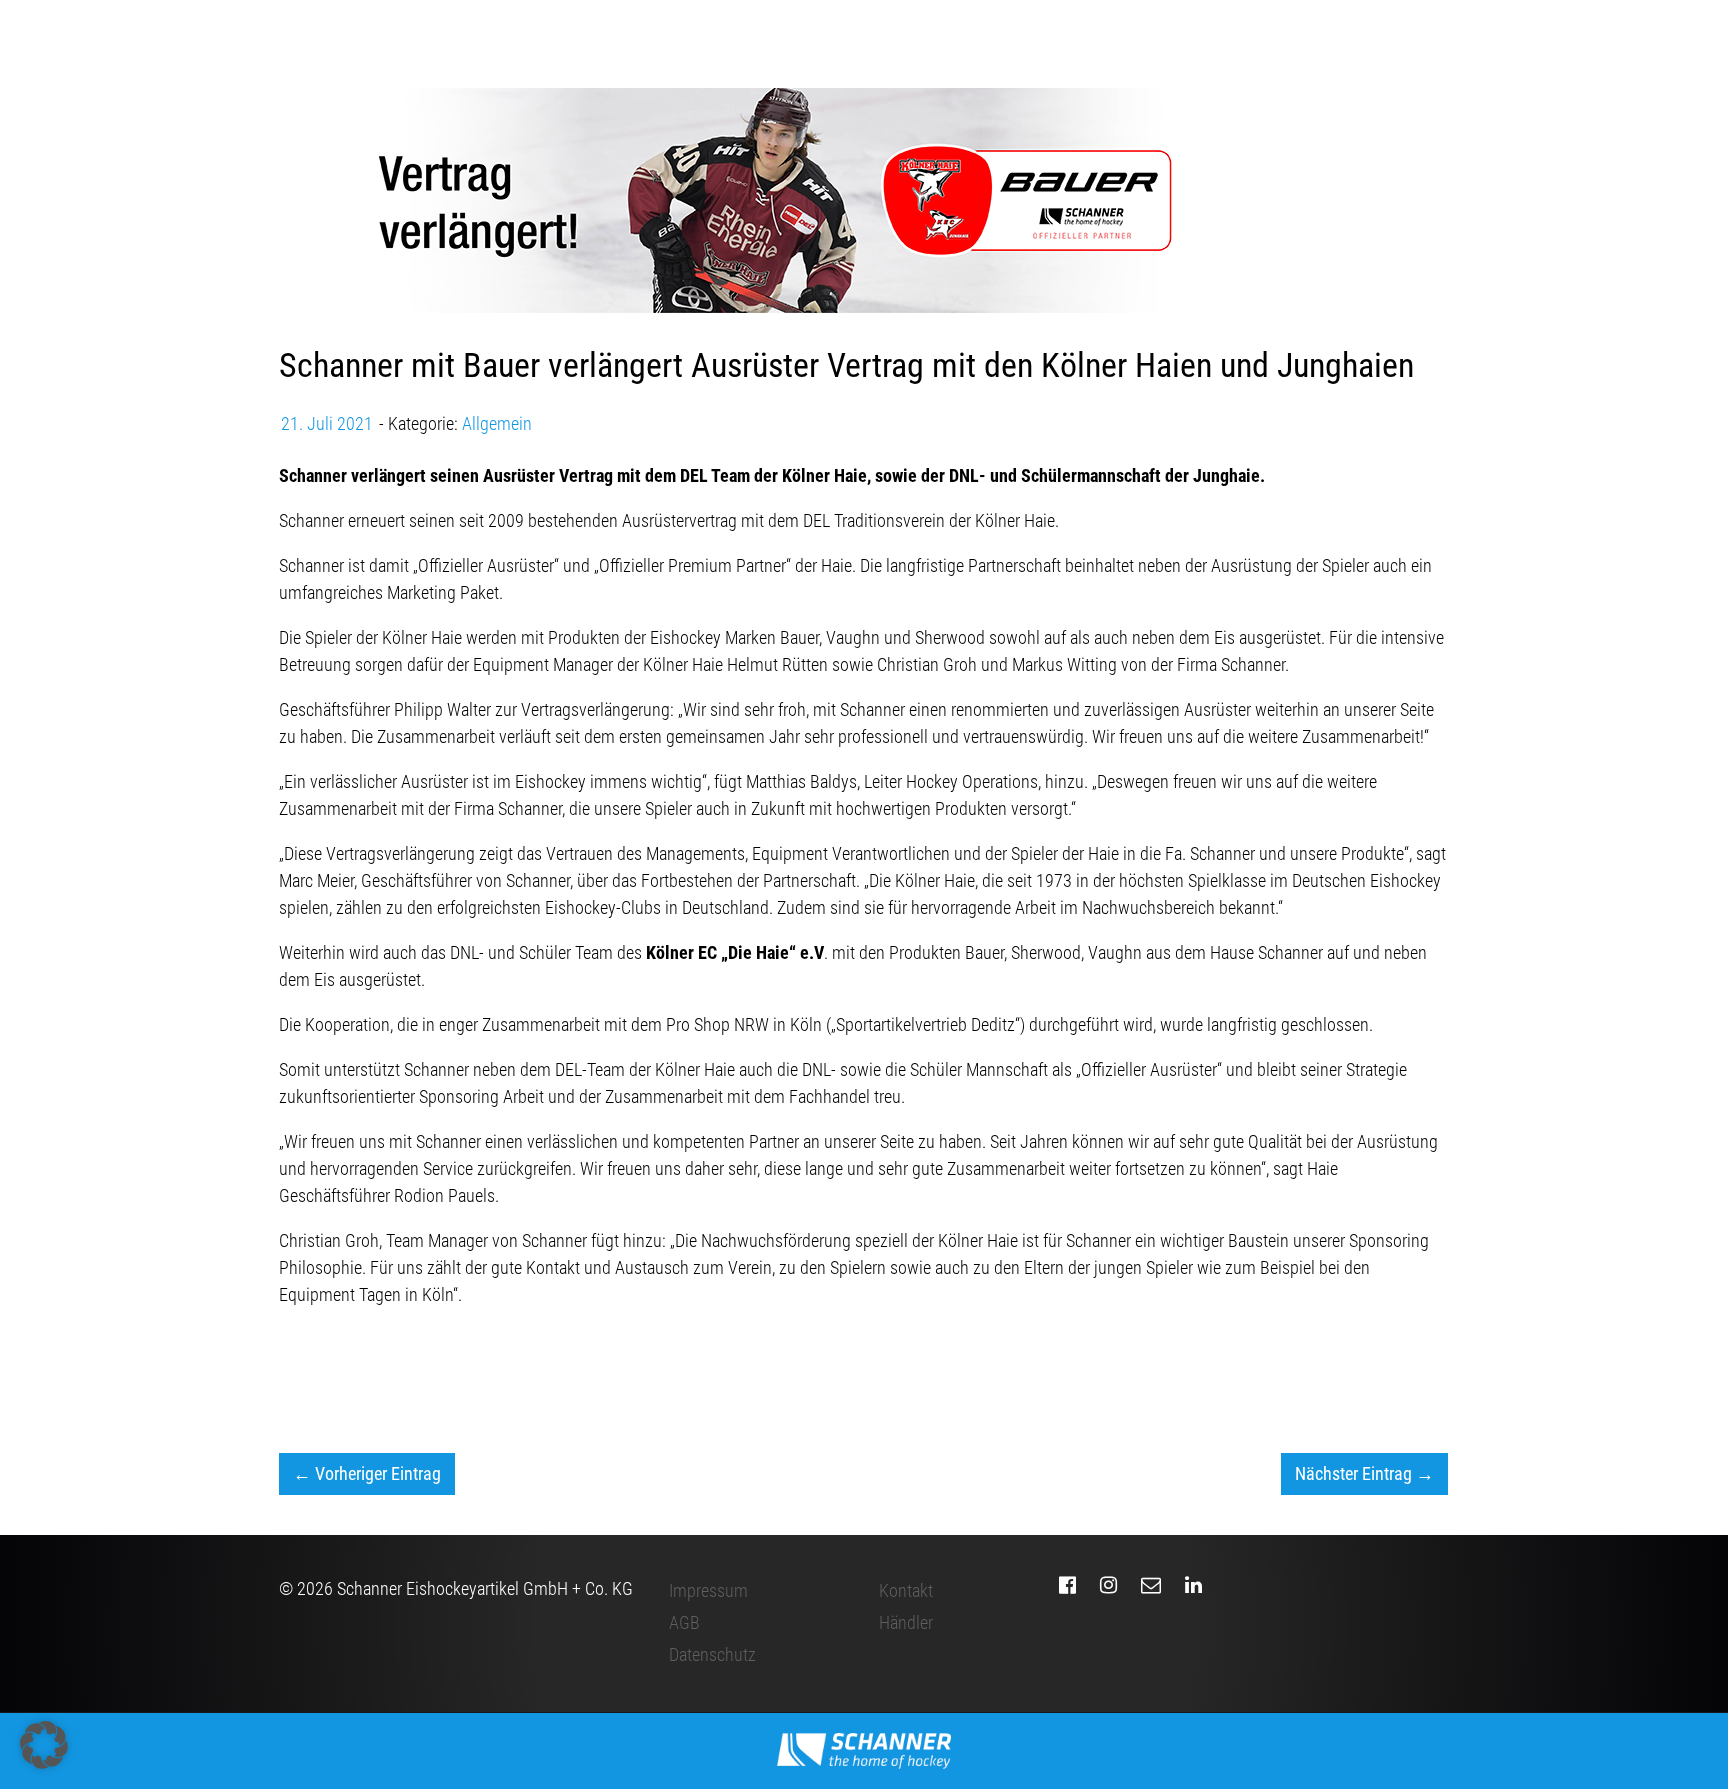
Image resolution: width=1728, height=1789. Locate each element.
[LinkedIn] (1193, 1585)
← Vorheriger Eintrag (367, 1473)
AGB (684, 1622)
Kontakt (906, 1590)
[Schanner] (864, 1751)
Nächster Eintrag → (1364, 1473)
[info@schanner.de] (1151, 1585)
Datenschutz (712, 1654)
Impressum (708, 1590)
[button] (44, 1745)
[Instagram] (1108, 1585)
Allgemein (497, 423)
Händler (906, 1622)
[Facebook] (1067, 1585)
